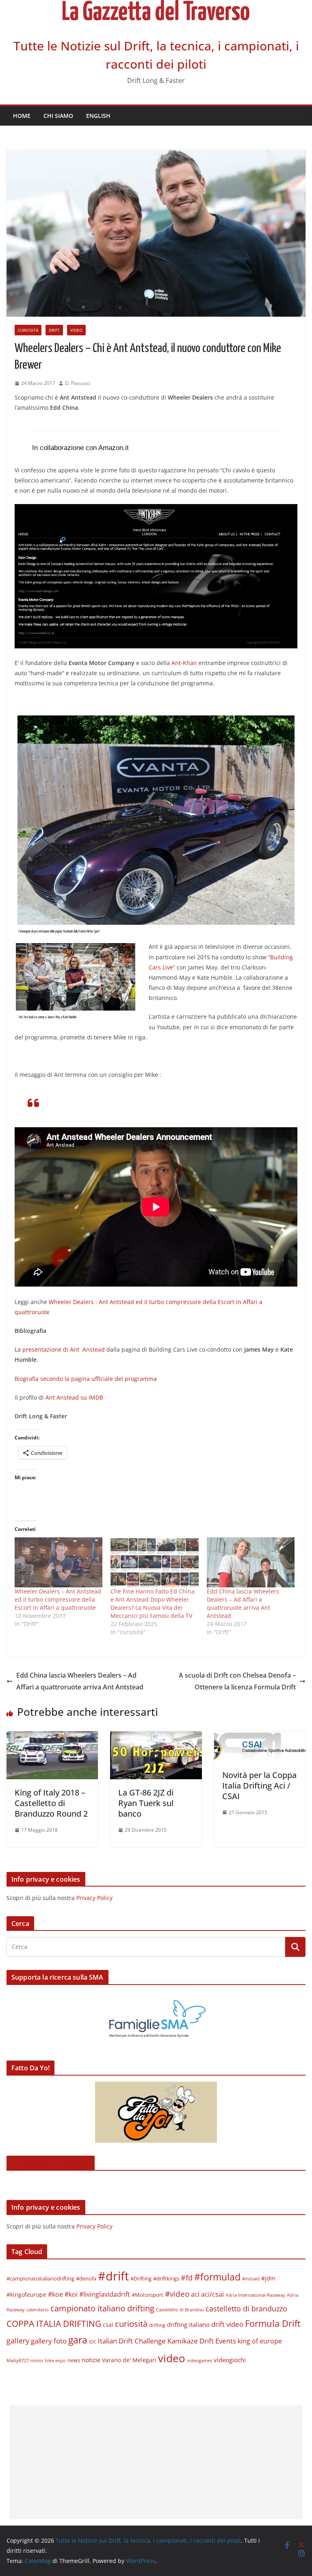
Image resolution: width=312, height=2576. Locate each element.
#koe (55, 2294)
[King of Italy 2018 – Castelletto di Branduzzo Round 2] (52, 1737)
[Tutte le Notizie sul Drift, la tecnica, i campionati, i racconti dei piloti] (156, 6)
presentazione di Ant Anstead (64, 1349)
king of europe (260, 2341)
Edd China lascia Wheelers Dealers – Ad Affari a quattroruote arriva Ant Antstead (243, 1603)
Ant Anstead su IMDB (74, 1397)
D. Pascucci (78, 383)
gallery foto (49, 2341)
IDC (93, 2342)
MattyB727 (18, 2360)
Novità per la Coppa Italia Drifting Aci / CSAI (259, 1786)
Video (76, 330)
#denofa (86, 2278)
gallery (18, 2341)
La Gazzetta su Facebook (51, 2163)
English (98, 116)
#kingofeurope (26, 2294)
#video (177, 2294)
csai (108, 2325)
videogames (199, 2361)
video (172, 2358)
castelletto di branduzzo (246, 2308)
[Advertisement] (156, 2462)
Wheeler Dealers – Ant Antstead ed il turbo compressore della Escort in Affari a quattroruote (58, 1599)
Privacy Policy (94, 1898)
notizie (91, 2360)
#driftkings (166, 2278)
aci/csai (212, 2294)
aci (195, 2294)
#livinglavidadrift (105, 2294)
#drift (113, 2276)
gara (78, 2340)
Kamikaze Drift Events (202, 2341)
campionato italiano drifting (102, 2308)
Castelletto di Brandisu (180, 2310)
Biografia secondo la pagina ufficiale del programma (86, 1379)
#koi (71, 2294)
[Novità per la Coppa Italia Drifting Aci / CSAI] (260, 1737)
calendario (38, 2310)
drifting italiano (188, 2324)
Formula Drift (273, 2323)
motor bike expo (48, 2360)
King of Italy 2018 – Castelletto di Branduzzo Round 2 (51, 1803)
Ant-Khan (184, 663)
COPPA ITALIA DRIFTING (54, 2323)
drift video (227, 2324)
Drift (54, 330)
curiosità (28, 330)
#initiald (251, 2279)
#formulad (217, 2277)
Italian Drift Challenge (132, 2341)
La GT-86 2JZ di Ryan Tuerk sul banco (146, 1803)
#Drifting (141, 2278)
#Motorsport (147, 2295)
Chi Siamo (58, 116)
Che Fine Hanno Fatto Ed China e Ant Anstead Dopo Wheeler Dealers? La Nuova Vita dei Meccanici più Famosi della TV (153, 1603)
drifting (157, 2325)
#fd (187, 2277)
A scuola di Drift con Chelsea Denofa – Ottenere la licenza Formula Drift (237, 1681)
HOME (22, 116)
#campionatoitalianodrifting (40, 2278)
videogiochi (230, 2360)
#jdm (268, 2278)
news (74, 2360)
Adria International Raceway (255, 2295)
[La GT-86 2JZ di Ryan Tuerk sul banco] (156, 1737)
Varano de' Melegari (129, 2360)
